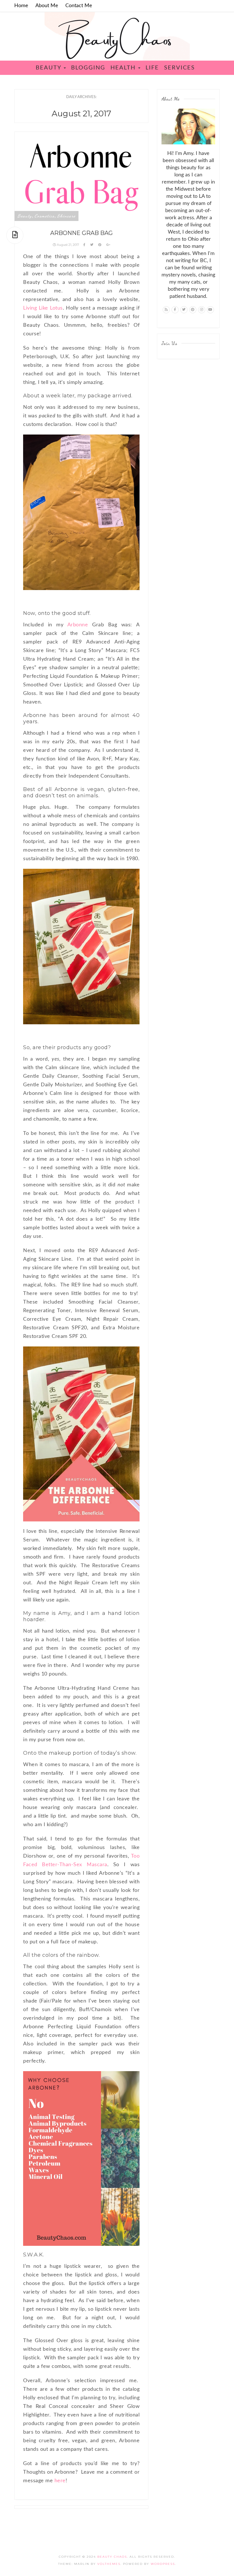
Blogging (88, 68)
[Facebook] (175, 310)
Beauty (49, 68)
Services (179, 68)
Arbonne (78, 625)
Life (152, 68)
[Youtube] (210, 310)
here (60, 2481)
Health (124, 68)
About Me (47, 6)
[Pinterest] (193, 310)
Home (21, 6)
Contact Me (79, 6)
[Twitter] (184, 310)
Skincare (66, 216)
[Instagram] (202, 310)
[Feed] (166, 310)
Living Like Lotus (43, 308)
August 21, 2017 (68, 245)
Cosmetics (45, 216)
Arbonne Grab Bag (81, 233)
